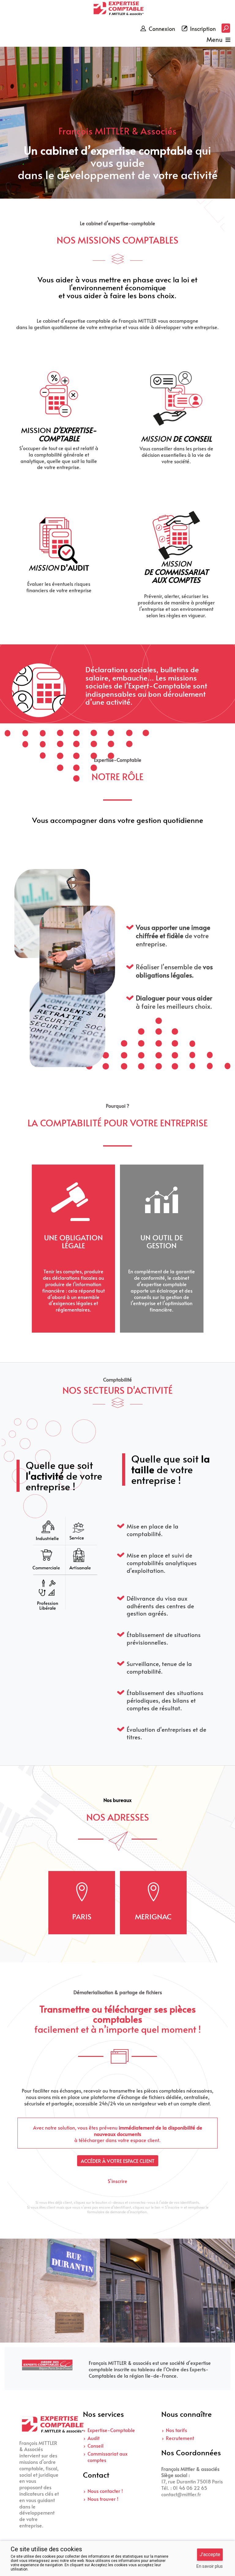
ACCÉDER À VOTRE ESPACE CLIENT (118, 2161)
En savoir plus (210, 2566)
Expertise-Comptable (111, 2430)
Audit (93, 2438)
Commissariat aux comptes (108, 2457)
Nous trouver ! (103, 2499)
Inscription (203, 29)
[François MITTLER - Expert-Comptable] (117, 9)
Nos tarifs (176, 2430)
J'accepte (210, 2554)
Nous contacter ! (105, 2491)
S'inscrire (117, 2181)
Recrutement (180, 2438)
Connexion (162, 29)
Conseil (95, 2446)
